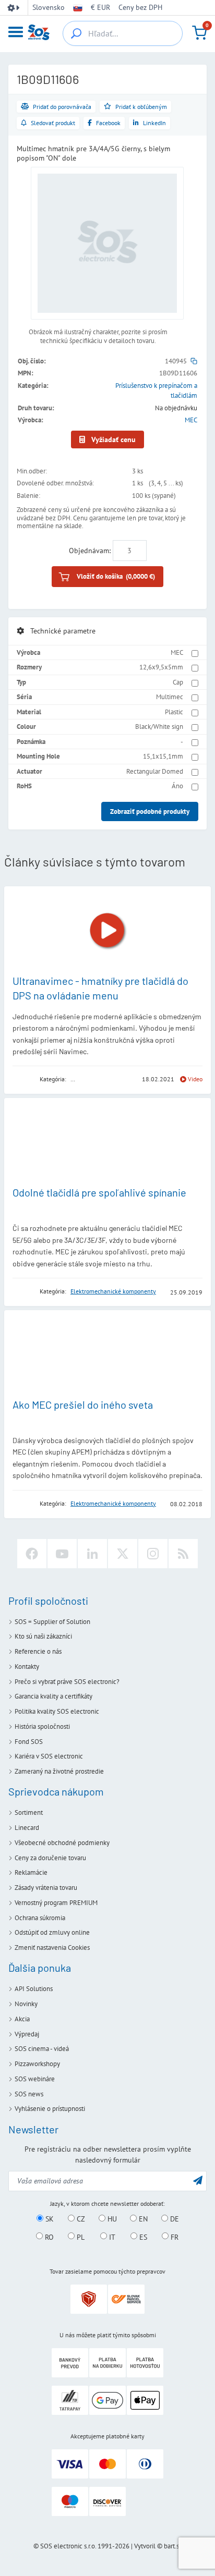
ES (142, 2237)
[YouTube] (62, 1554)
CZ (80, 2219)
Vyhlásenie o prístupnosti (50, 2109)
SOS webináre (35, 2079)
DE (174, 2219)
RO (48, 2237)
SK (49, 2219)
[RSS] (183, 1554)
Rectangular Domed (155, 771)
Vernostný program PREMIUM (56, 1903)
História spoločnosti (42, 1726)
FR (174, 2237)
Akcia (22, 2019)
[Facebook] (32, 1554)
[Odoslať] (198, 2180)
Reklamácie (31, 1872)
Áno (177, 786)
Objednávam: (90, 551)
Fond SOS (29, 1742)
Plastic (174, 712)
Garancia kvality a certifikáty (53, 1696)
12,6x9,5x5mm (161, 667)
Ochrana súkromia (40, 1918)
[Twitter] (123, 1554)
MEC (191, 420)
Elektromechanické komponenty (113, 1291)
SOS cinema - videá (42, 2049)
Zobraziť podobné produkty (150, 811)
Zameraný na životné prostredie (59, 1771)
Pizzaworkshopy (37, 2064)
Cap (178, 682)
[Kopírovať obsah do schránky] (194, 361)
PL (80, 2237)
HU (111, 2219)
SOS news (29, 2094)
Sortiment (29, 1812)
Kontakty (27, 1667)
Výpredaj (27, 2034)
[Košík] (199, 33)
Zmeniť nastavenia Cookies (52, 1948)
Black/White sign (159, 727)
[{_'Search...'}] (76, 33)
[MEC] (22, 1079)
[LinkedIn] (92, 1554)
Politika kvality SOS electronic (57, 1711)
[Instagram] (153, 1554)
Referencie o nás (38, 1651)
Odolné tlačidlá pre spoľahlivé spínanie (99, 1192)
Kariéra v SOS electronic (49, 1756)
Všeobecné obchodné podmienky (62, 1843)
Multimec (170, 697)
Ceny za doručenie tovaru (50, 1858)
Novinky (26, 2004)
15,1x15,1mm (163, 756)
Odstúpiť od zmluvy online (52, 1932)
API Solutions (34, 1989)
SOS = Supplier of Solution (52, 1622)
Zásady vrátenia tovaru (46, 1888)
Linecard (27, 1828)
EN (142, 2219)
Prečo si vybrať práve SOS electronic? (67, 1682)
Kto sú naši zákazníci (43, 1636)
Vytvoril (145, 2546)
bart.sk (173, 2546)
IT (111, 2237)
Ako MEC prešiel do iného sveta (83, 1405)
